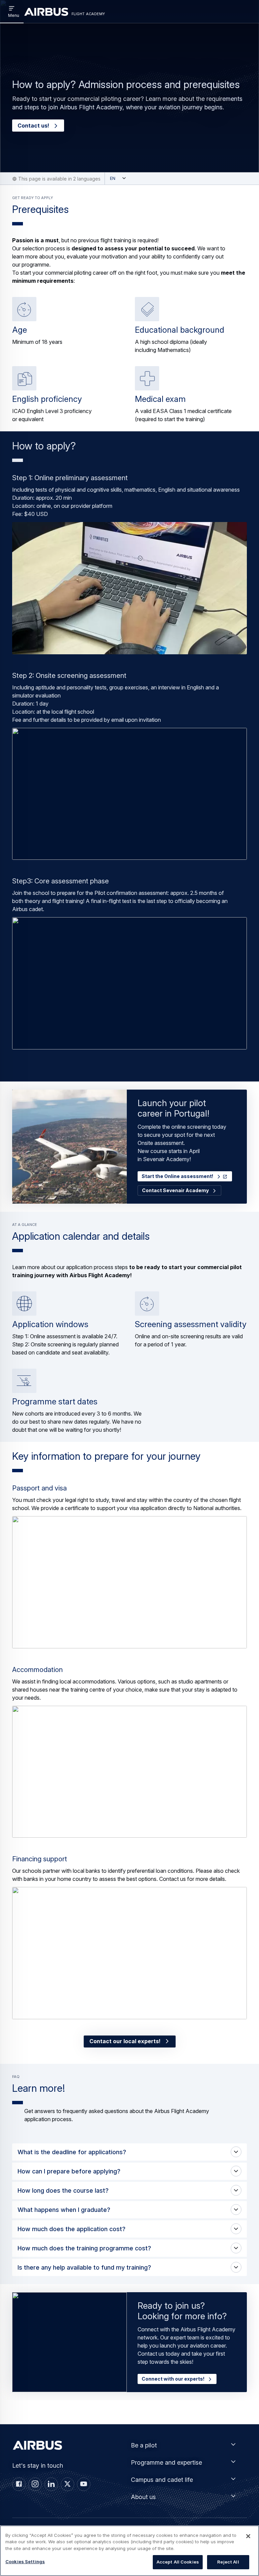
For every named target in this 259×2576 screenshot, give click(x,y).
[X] (67, 2484)
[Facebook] (19, 2484)
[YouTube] (84, 2484)
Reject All (228, 2562)
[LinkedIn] (51, 2484)
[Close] (248, 2536)
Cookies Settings (25, 2561)
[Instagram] (35, 2484)
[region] (129, 2551)
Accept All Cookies (178, 2562)
